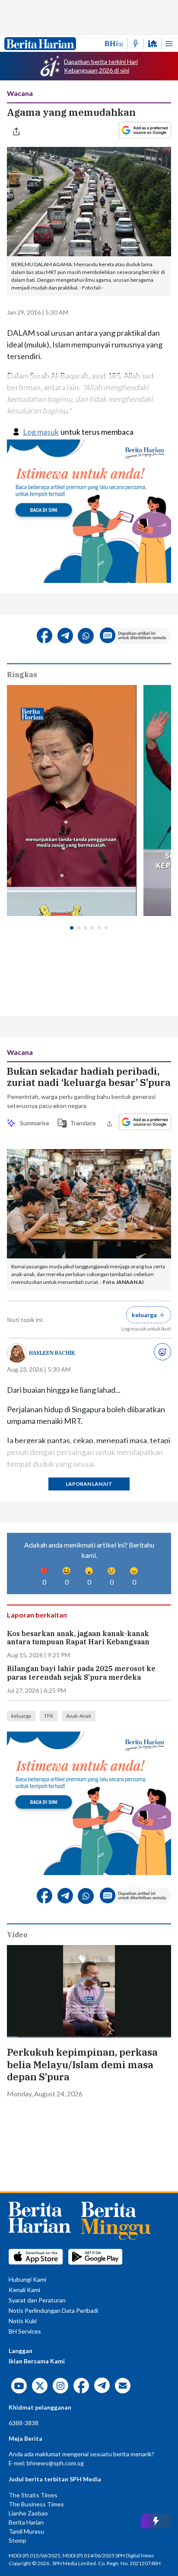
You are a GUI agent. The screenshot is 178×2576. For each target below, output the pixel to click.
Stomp (17, 2540)
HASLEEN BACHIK (52, 1353)
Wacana (20, 93)
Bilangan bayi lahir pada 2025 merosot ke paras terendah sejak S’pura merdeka (81, 1673)
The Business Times (36, 2504)
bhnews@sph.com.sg (55, 2463)
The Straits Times (33, 2495)
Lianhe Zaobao (28, 2513)
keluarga (21, 1716)
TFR (49, 1716)
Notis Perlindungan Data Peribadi (53, 2310)
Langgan (21, 2351)
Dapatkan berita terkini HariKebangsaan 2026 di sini (101, 66)
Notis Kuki (23, 2321)
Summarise (33, 1123)
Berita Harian (26, 2522)
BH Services (25, 2331)
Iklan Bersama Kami (37, 2361)
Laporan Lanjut (89, 1484)
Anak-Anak (79, 1716)
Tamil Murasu (26, 2531)
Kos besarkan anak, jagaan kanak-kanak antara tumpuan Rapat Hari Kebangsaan (78, 1638)
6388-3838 (24, 2423)
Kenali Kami (24, 2290)
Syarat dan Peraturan (37, 2300)
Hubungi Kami (27, 2279)
